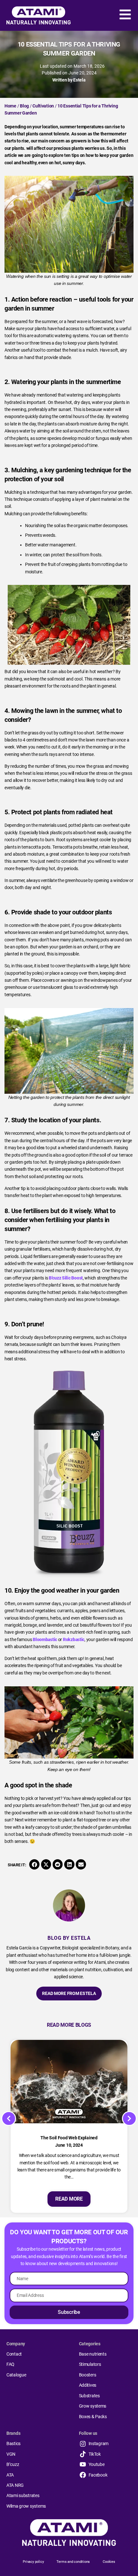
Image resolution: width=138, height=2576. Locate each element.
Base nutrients (93, 2354)
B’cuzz (13, 2464)
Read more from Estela (69, 1993)
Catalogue (16, 2375)
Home (10, 106)
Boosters (88, 2375)
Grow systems (93, 2406)
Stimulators (90, 2364)
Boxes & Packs (93, 2417)
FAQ (10, 2364)
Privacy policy (33, 2562)
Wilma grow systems (26, 2506)
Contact (14, 2354)
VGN (11, 2454)
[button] (34, 1864)
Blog (24, 106)
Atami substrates (23, 2495)
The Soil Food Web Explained (69, 2138)
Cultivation (43, 106)
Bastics (13, 2443)
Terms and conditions (73, 2562)
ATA (10, 2475)
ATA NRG (15, 2485)
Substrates (89, 2396)
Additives (88, 2385)
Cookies (109, 2562)
